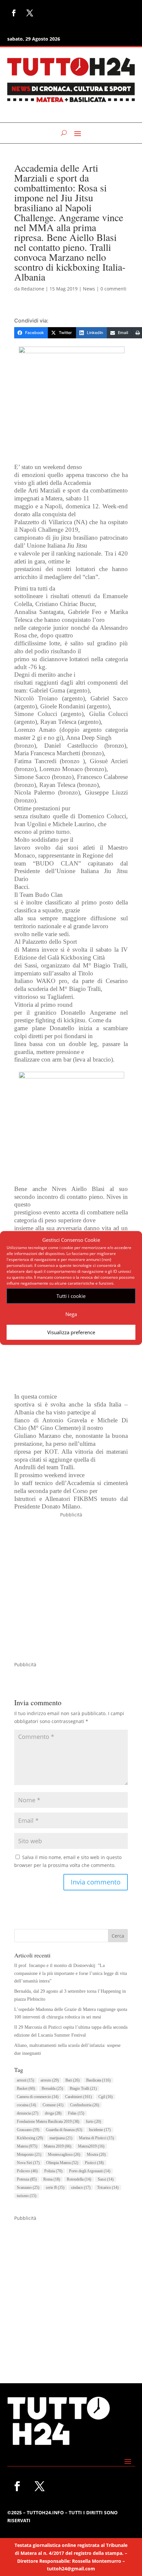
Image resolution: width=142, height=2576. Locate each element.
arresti (25, 2080)
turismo (27, 2196)
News (89, 289)
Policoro (27, 2171)
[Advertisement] (71, 1590)
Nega (71, 1314)
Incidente (100, 2130)
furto (93, 2121)
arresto (50, 2080)
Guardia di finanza (64, 2130)
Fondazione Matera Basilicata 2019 (48, 2121)
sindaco (81, 2187)
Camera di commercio (38, 2097)
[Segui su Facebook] (14, 13)
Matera (27, 2146)
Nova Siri (28, 2163)
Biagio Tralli (83, 2088)
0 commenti (113, 289)
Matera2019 (91, 2146)
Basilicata (98, 2080)
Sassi (106, 2179)
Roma (52, 2179)
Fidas (76, 2113)
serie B (55, 2187)
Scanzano (28, 2187)
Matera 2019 (58, 2146)
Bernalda (52, 2088)
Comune (53, 2105)
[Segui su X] (30, 13)
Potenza (27, 2179)
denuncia (28, 2113)
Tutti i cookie (71, 1296)
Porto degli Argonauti (90, 2171)
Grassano (28, 2130)
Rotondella (79, 2179)
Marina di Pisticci (96, 2138)
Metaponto (29, 2154)
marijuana (61, 2138)
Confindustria (85, 2105)
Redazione (33, 289)
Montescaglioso (64, 2154)
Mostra (96, 2154)
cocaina (26, 2105)
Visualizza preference (71, 1332)
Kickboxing (30, 2138)
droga (53, 2113)
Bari (72, 2080)
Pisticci (94, 2163)
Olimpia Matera (62, 2163)
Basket (26, 2088)
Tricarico (108, 2187)
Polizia (53, 2171)
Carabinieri (78, 2097)
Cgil (106, 2097)
